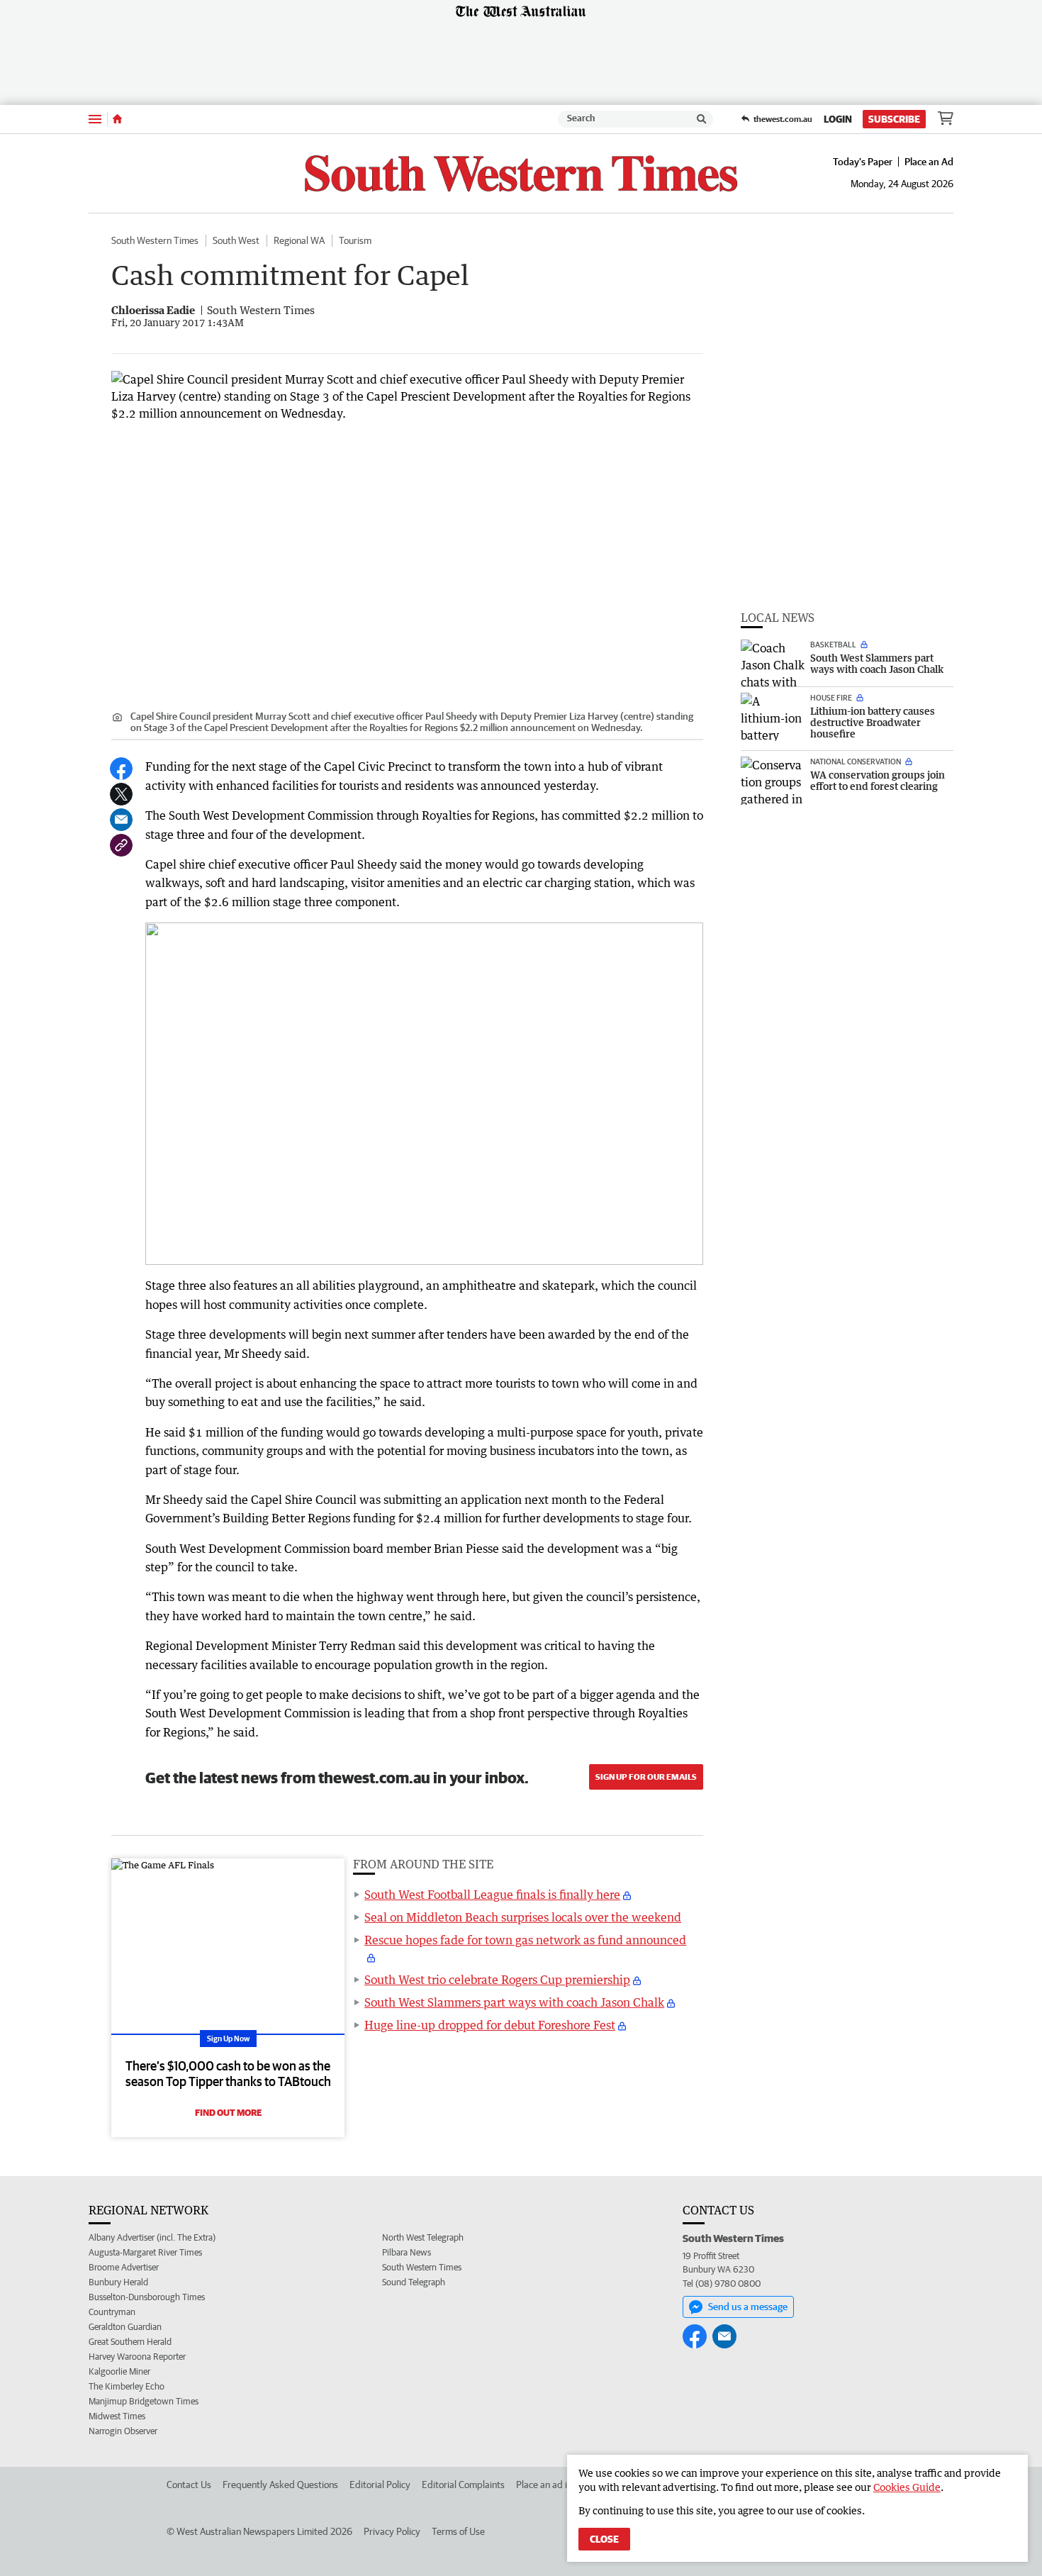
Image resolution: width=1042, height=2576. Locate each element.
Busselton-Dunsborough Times (147, 2297)
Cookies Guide (907, 2487)
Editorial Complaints (463, 2485)
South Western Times (155, 240)
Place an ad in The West (565, 2485)
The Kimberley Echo (127, 2386)
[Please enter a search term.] (702, 119)
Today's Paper (863, 162)
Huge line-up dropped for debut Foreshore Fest (490, 2025)
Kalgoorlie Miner (119, 2371)
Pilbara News (407, 2252)
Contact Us (189, 2485)
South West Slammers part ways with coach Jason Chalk (514, 2002)
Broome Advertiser (124, 2267)
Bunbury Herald (118, 2282)
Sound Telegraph (414, 2282)
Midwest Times (117, 2416)
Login (838, 119)
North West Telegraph (423, 2237)
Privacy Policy (392, 2531)
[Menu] (95, 119)
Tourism (355, 240)
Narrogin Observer (123, 2431)
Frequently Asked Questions (280, 2485)
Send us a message (748, 2307)
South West (236, 240)
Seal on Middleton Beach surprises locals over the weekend (523, 1917)
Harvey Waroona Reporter (137, 2357)
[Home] (117, 119)
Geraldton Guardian (125, 2327)
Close (604, 2539)
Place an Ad (929, 162)
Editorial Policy (380, 2485)
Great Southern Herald (130, 2342)
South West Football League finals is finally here (492, 1895)
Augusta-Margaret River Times (145, 2252)
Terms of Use (458, 2531)
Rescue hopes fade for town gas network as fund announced (525, 1940)
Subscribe (894, 119)
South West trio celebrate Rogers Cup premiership (497, 1980)
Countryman (112, 2312)
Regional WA (299, 240)
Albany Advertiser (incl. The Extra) (152, 2237)
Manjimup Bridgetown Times (144, 2401)
